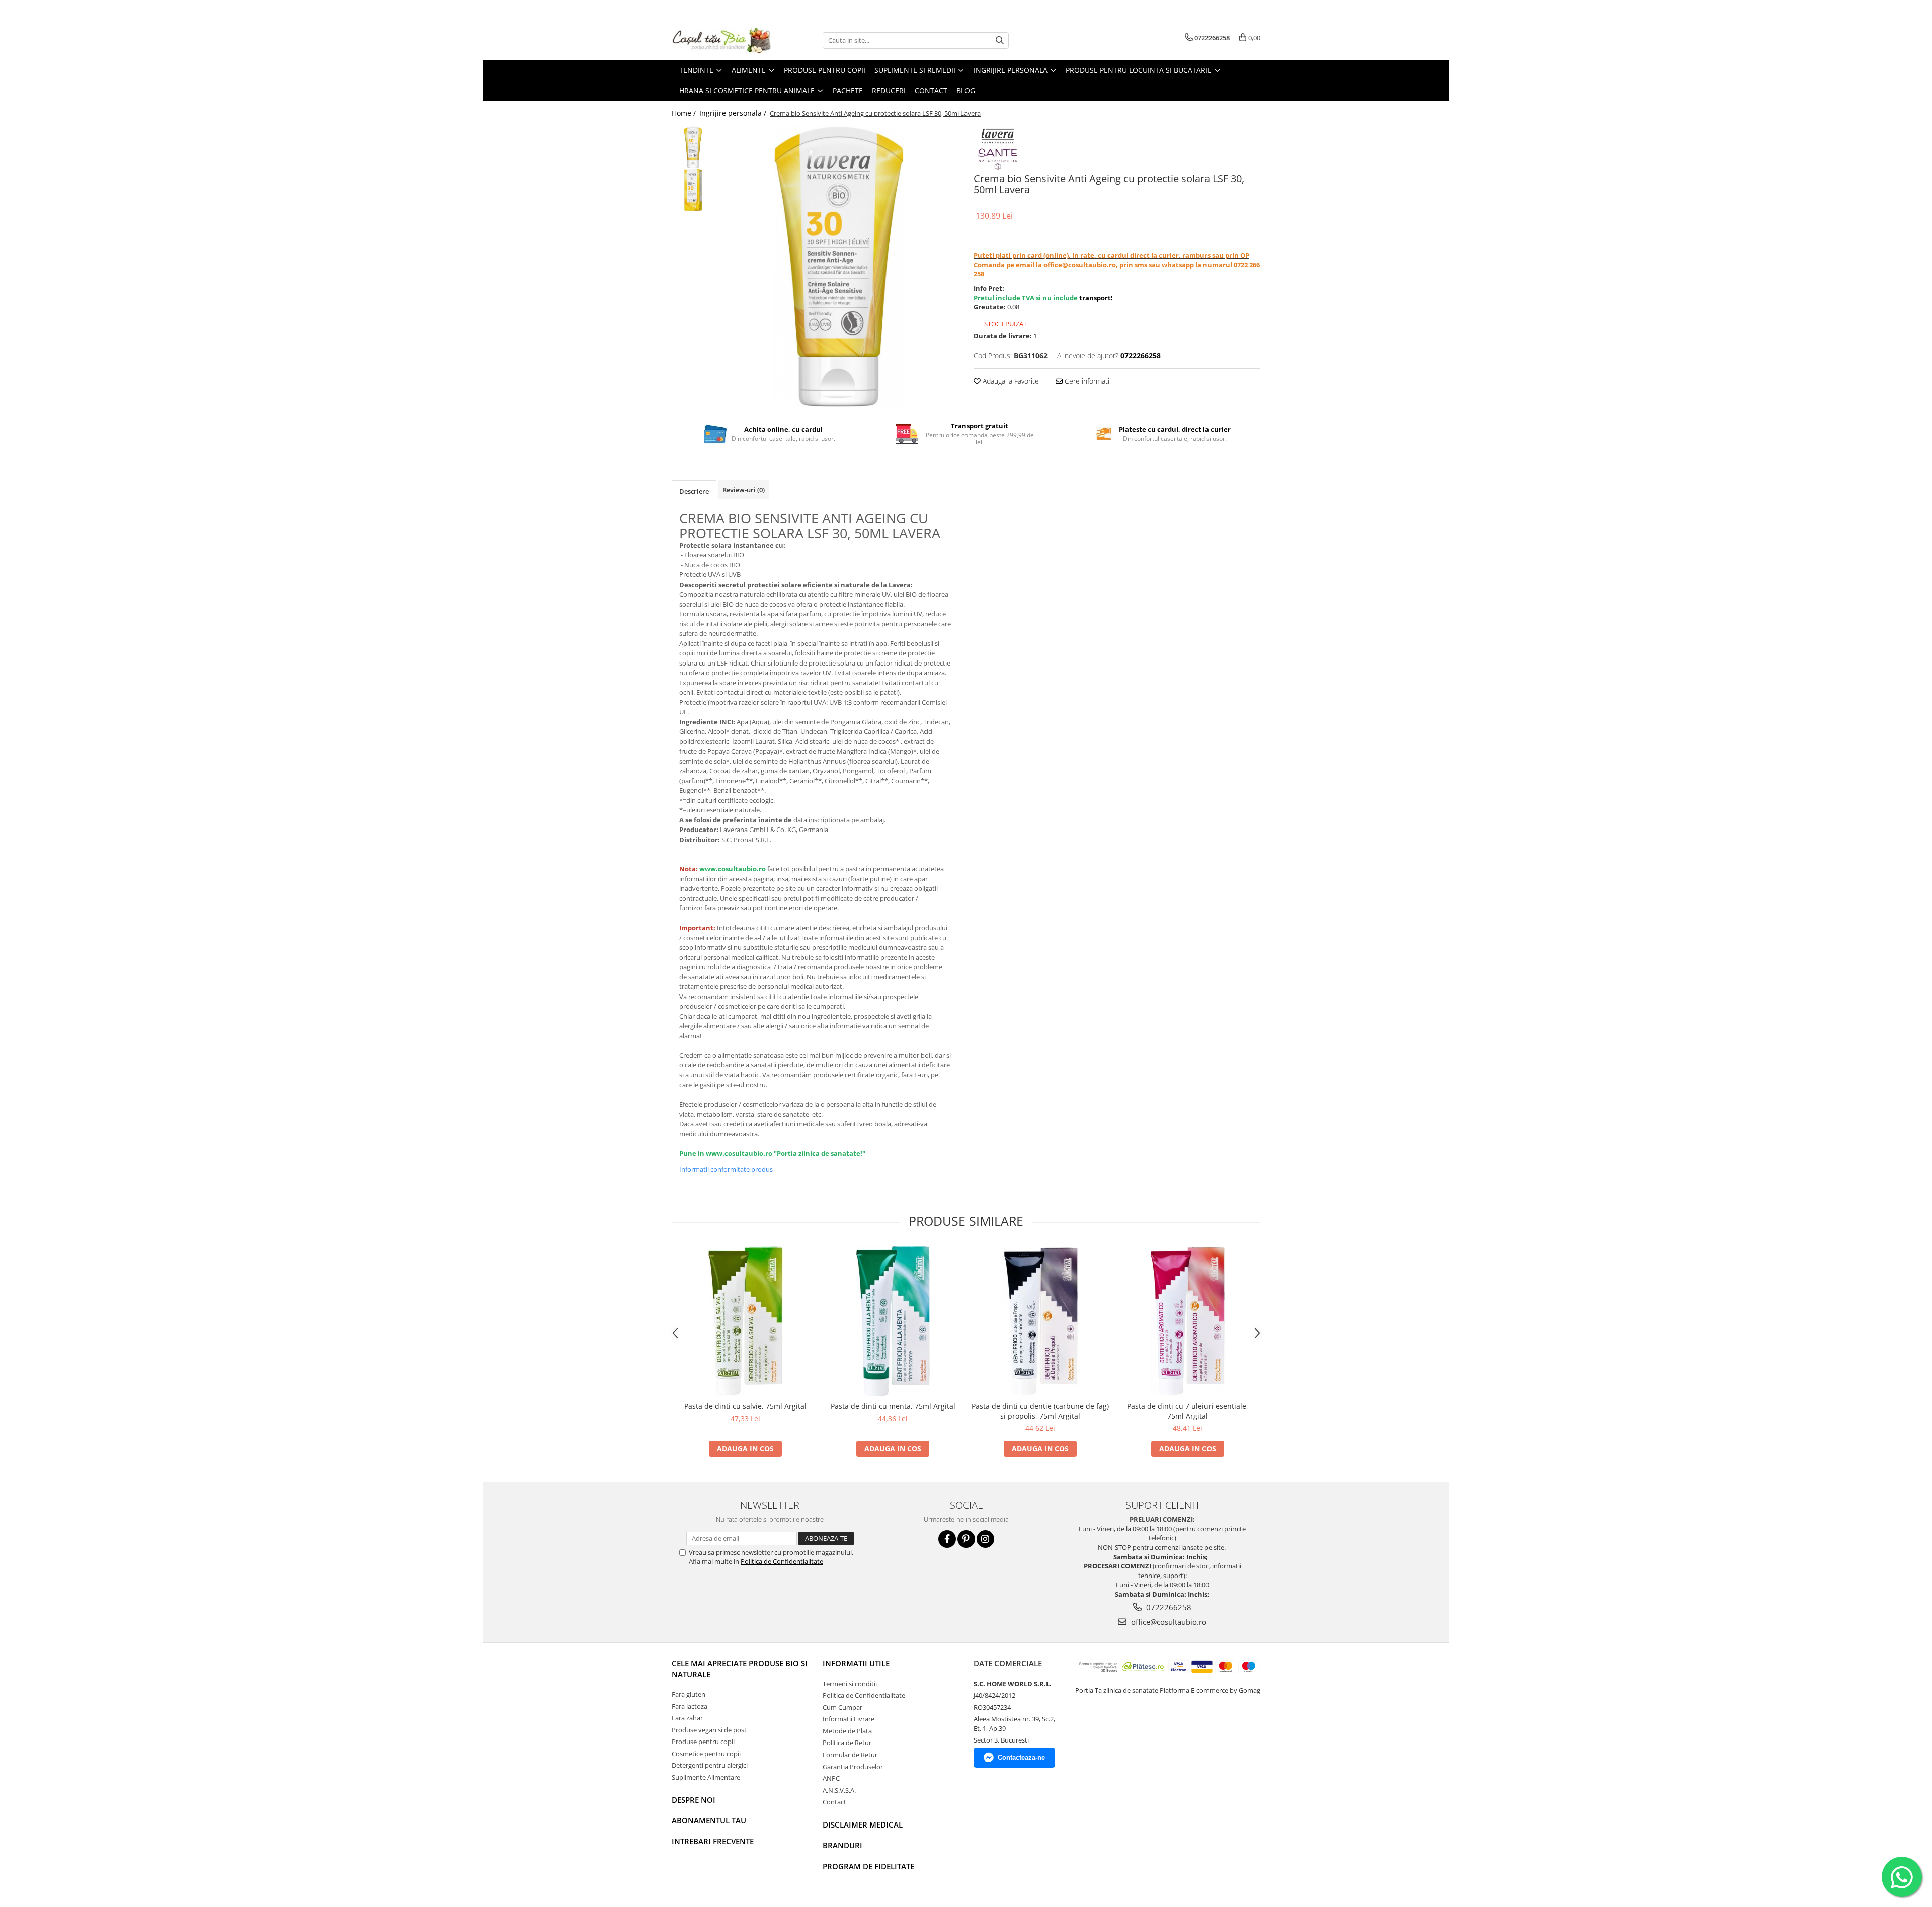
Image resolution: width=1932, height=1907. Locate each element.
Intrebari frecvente (713, 1841)
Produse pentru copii (703, 1742)
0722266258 (1168, 1607)
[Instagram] (985, 1539)
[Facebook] (947, 1539)
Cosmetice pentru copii (706, 1754)
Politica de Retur (847, 1743)
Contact (834, 1802)
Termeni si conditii (850, 1684)
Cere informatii (1087, 381)
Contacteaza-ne (1021, 1757)
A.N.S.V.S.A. (839, 1790)
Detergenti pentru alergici (710, 1765)
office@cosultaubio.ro (1168, 1622)
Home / (685, 113)
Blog (966, 90)
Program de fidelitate (868, 1866)
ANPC (831, 1778)
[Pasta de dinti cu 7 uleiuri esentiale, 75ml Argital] (1188, 1321)
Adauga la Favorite (1010, 381)
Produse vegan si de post (709, 1730)
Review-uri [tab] (744, 490)
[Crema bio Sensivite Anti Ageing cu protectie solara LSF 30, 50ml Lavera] (839, 267)
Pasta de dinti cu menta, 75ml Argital (893, 1406)
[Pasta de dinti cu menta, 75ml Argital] (893, 1321)
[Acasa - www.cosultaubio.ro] (722, 40)
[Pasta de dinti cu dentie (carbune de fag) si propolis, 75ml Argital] (1040, 1321)
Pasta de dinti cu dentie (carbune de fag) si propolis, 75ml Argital (1040, 1411)
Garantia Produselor (853, 1767)
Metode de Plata (847, 1731)
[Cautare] (1000, 40)
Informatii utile (856, 1663)
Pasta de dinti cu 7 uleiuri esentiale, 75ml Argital (1188, 1411)
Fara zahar (687, 1718)
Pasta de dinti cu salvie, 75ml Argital (745, 1406)
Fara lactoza (690, 1706)
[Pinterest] (966, 1539)
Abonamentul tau (709, 1820)
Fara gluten (689, 1694)
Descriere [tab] (694, 491)
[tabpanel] (839, 267)
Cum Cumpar (842, 1707)
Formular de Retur (850, 1755)
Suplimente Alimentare (706, 1777)
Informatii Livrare (849, 1719)
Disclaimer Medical (863, 1825)
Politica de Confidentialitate (782, 1561)
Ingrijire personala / (734, 113)
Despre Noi (694, 1800)
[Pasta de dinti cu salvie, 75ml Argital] (745, 1321)
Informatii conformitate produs (726, 1169)
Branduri (842, 1845)
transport (1095, 298)
